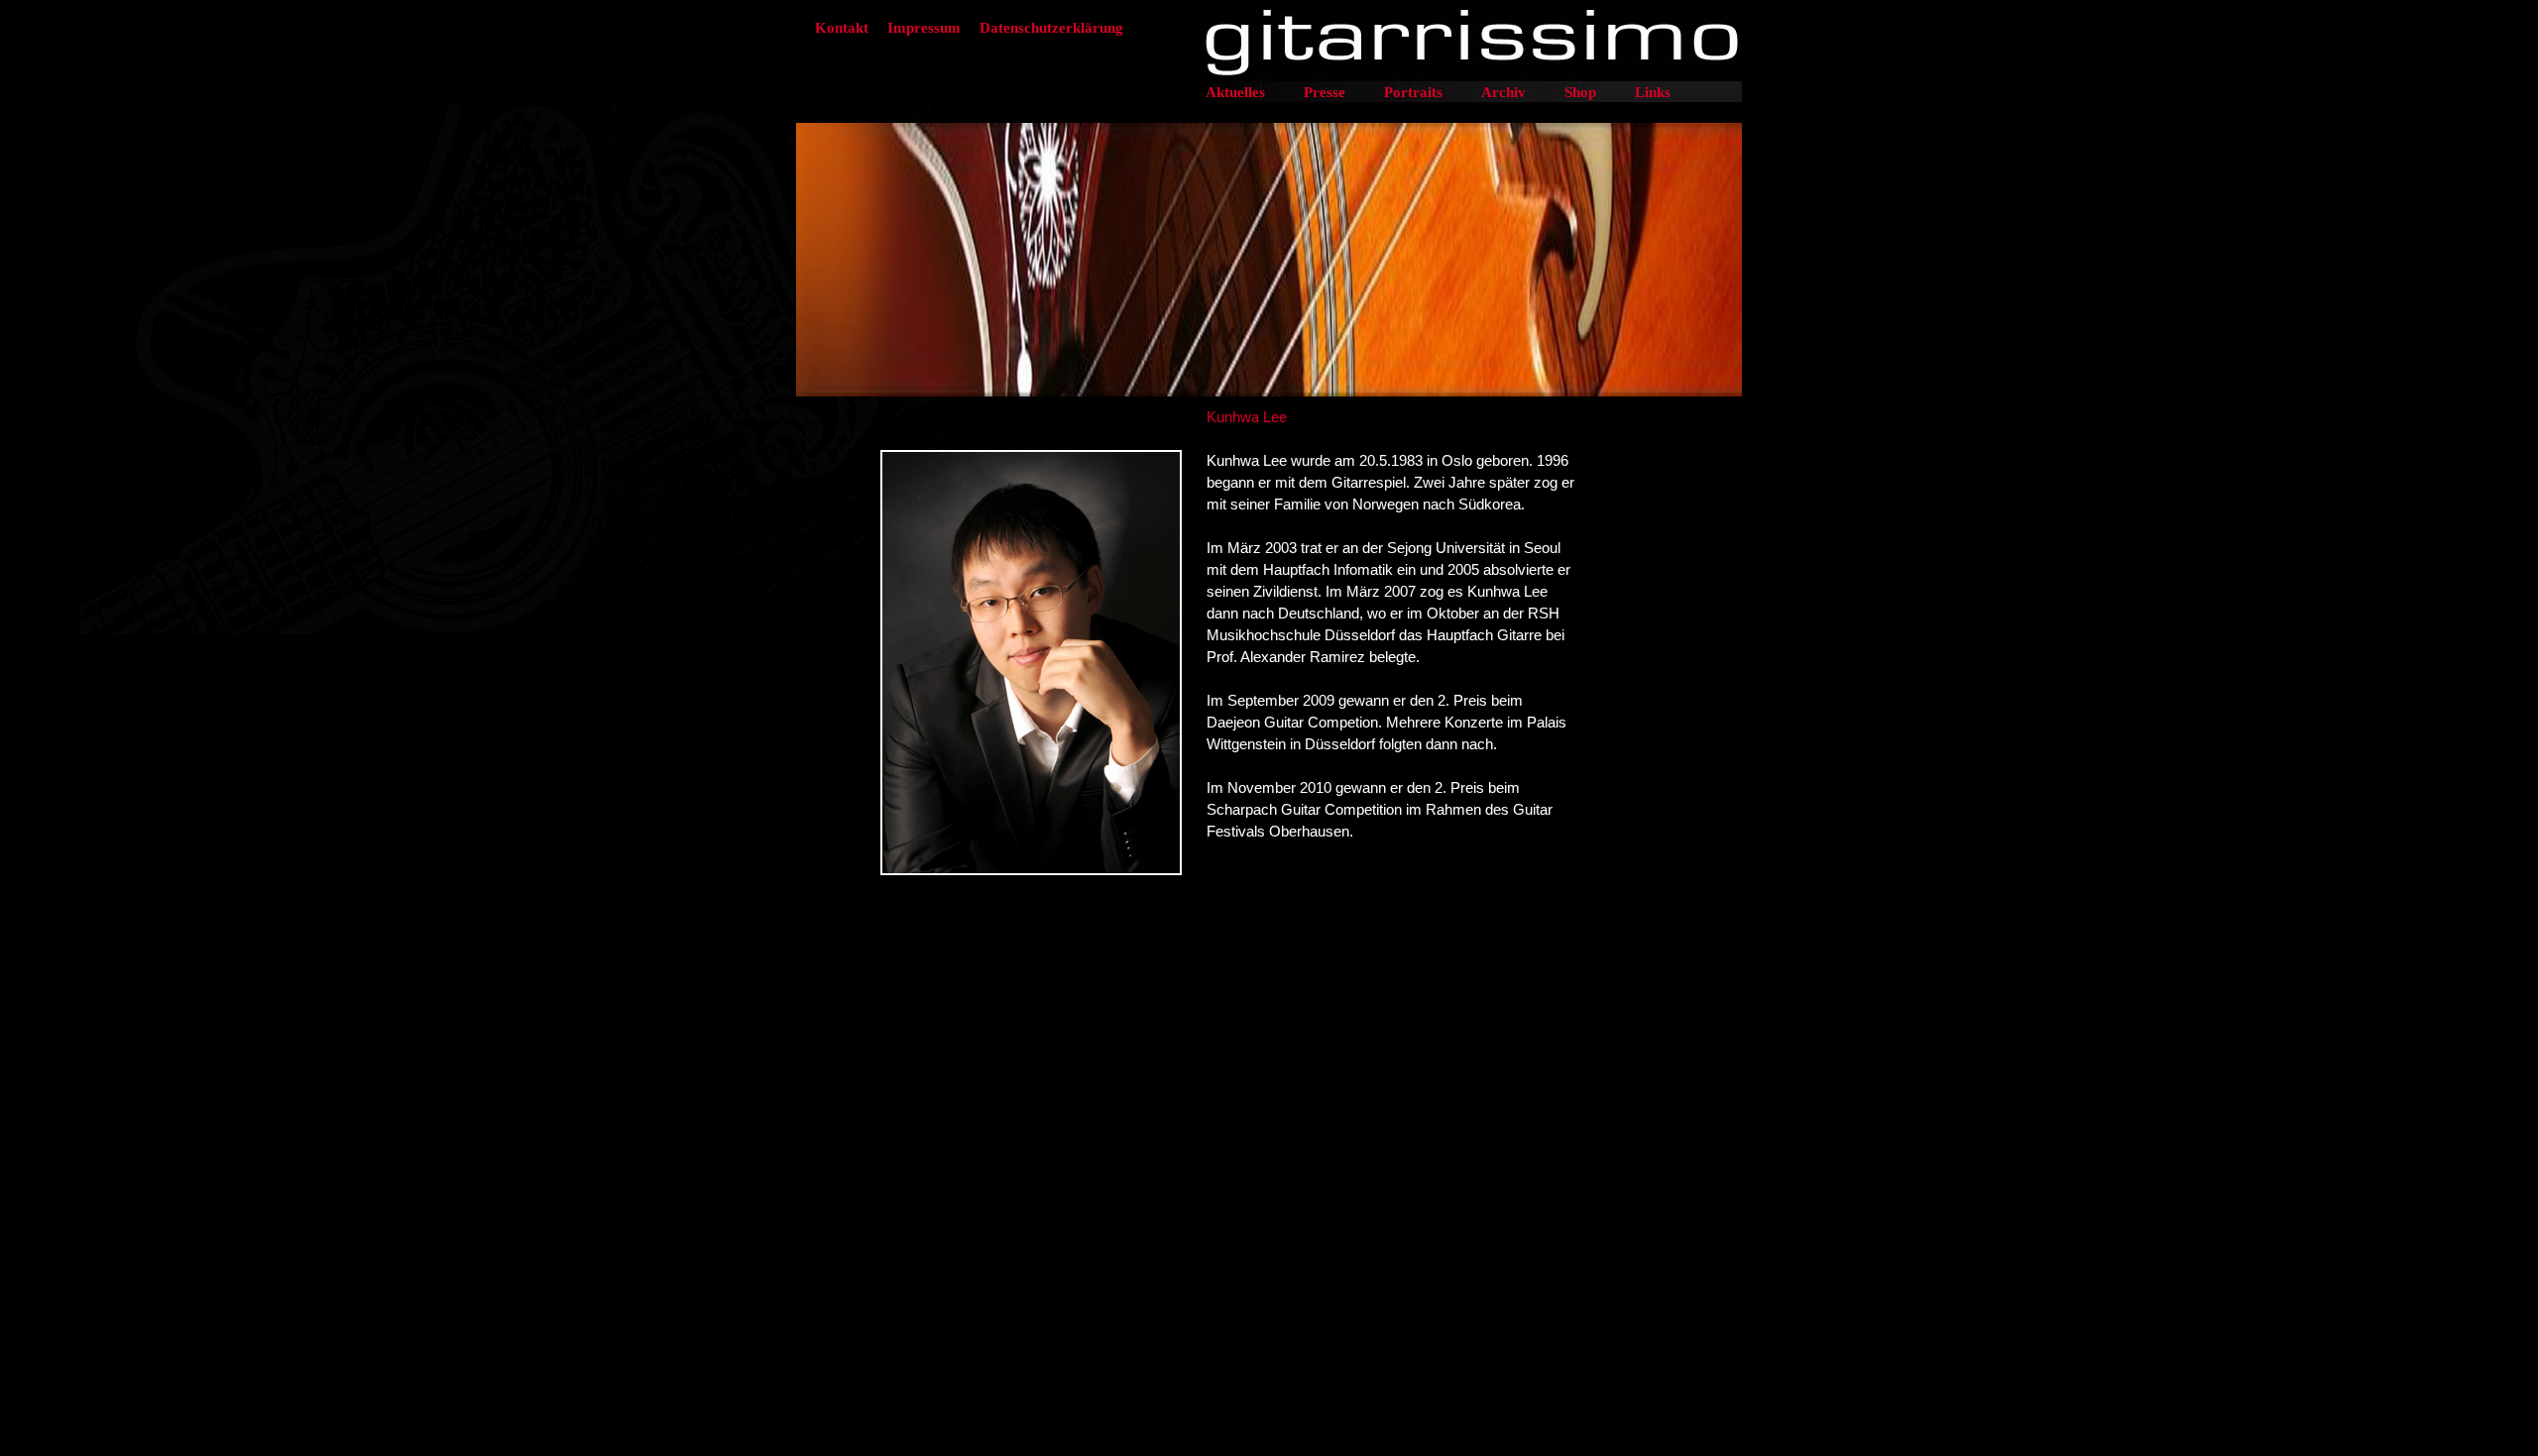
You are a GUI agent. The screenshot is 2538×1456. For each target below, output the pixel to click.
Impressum (924, 28)
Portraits (1413, 92)
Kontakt (842, 28)
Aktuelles (1235, 92)
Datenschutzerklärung (1051, 28)
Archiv (1503, 92)
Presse (1325, 92)
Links (1653, 92)
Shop (1580, 92)
